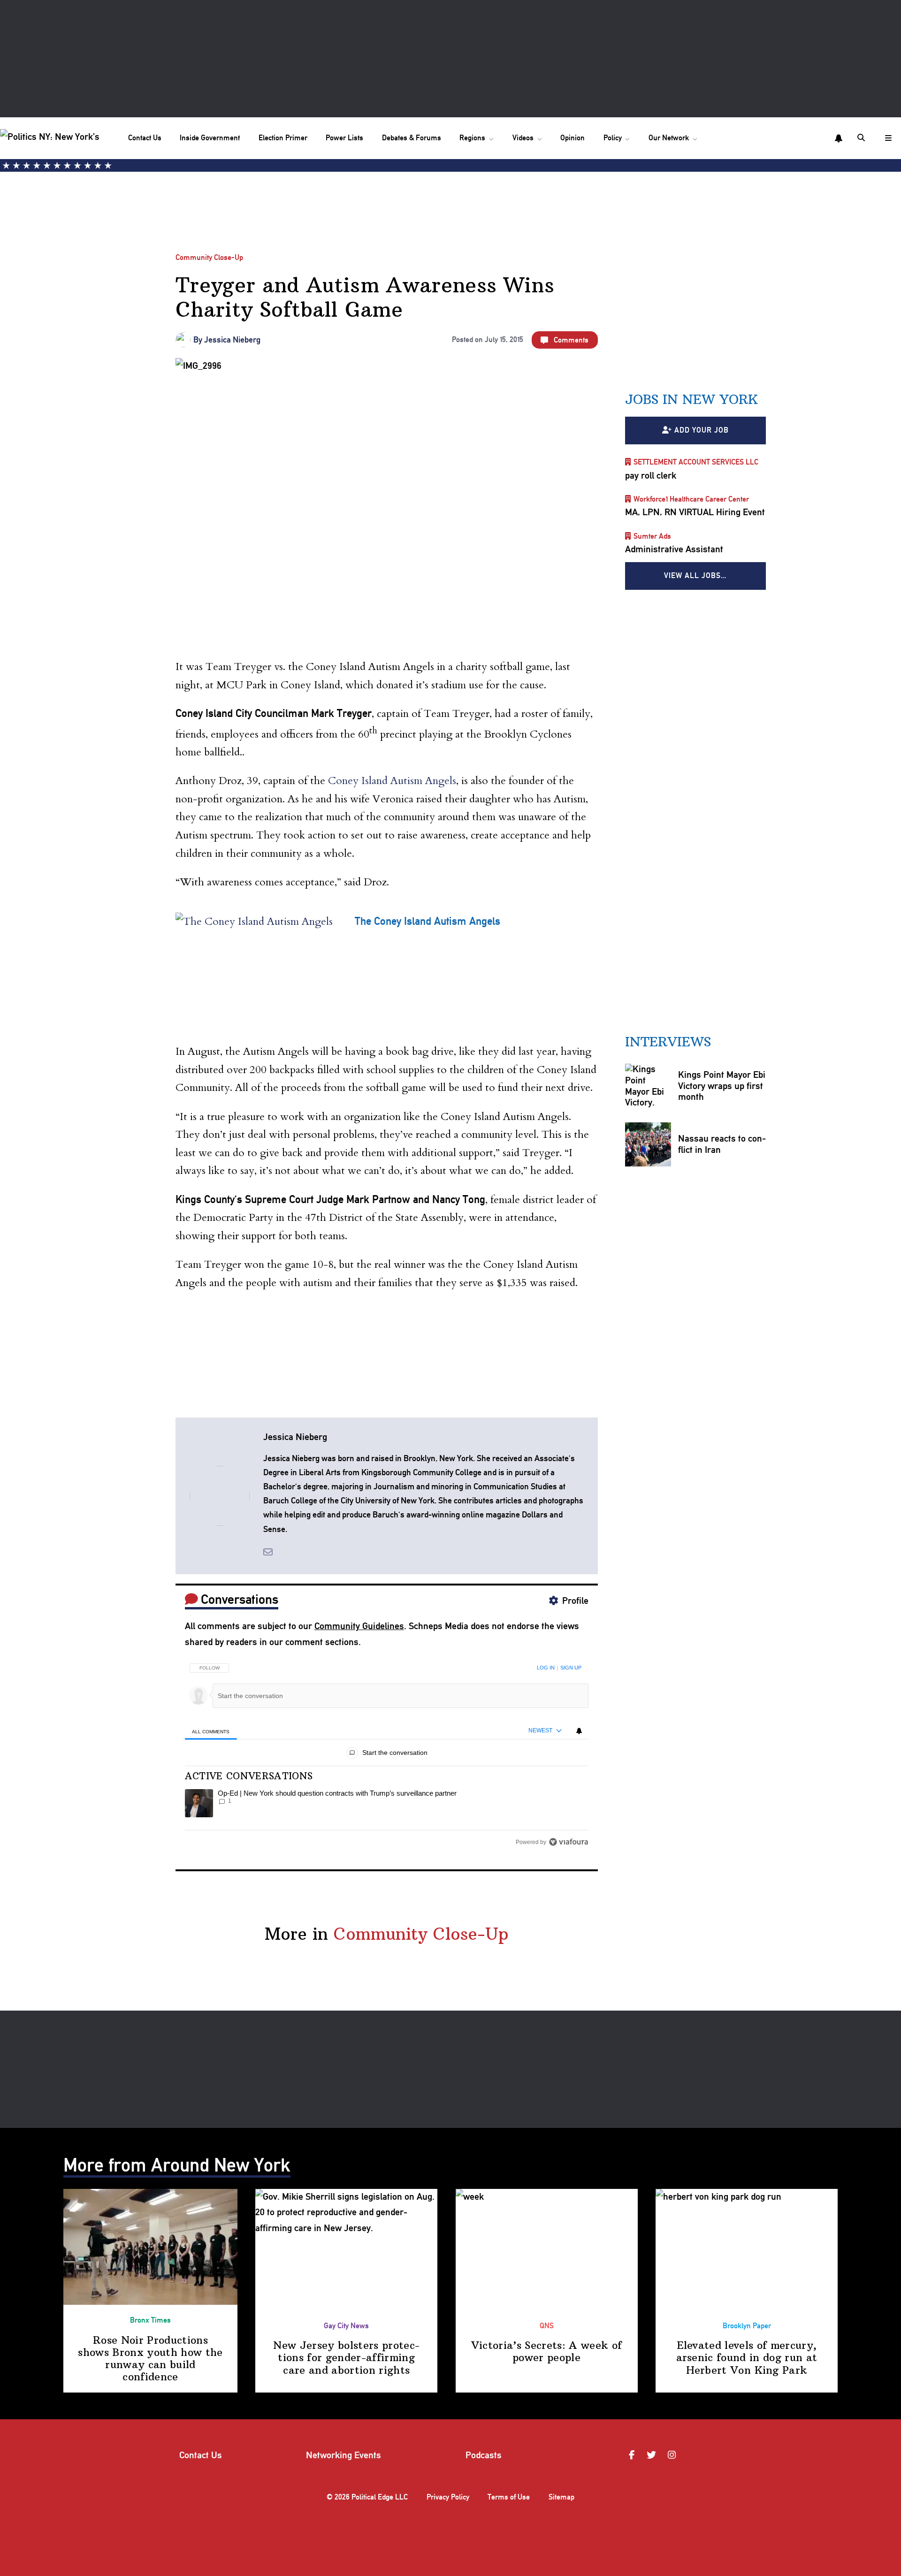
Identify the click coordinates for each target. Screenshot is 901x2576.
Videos (523, 138)
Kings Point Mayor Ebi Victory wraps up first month (721, 1085)
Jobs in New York (691, 399)
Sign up (571, 1668)
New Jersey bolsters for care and (346, 2358)
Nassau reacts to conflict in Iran (722, 1144)
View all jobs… (695, 575)
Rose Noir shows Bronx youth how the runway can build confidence (150, 2359)
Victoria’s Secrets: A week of (547, 2351)
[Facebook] (633, 2455)
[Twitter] (653, 2455)
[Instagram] (673, 2455)
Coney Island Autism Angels (392, 781)
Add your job (702, 430)
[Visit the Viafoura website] (569, 1842)
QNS (547, 2326)
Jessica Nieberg (232, 339)
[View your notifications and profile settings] (839, 138)
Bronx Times (150, 2320)
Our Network (669, 138)
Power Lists (344, 138)
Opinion (573, 138)
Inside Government (210, 138)
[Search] (862, 138)
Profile (575, 1600)
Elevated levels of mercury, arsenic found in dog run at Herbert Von (747, 2358)
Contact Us (145, 138)
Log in (546, 1668)
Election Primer (283, 138)
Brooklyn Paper (747, 2326)
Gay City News (346, 2326)
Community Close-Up (209, 257)
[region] (387, 1752)
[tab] (211, 1731)
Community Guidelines (359, 1626)
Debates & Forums (412, 138)
